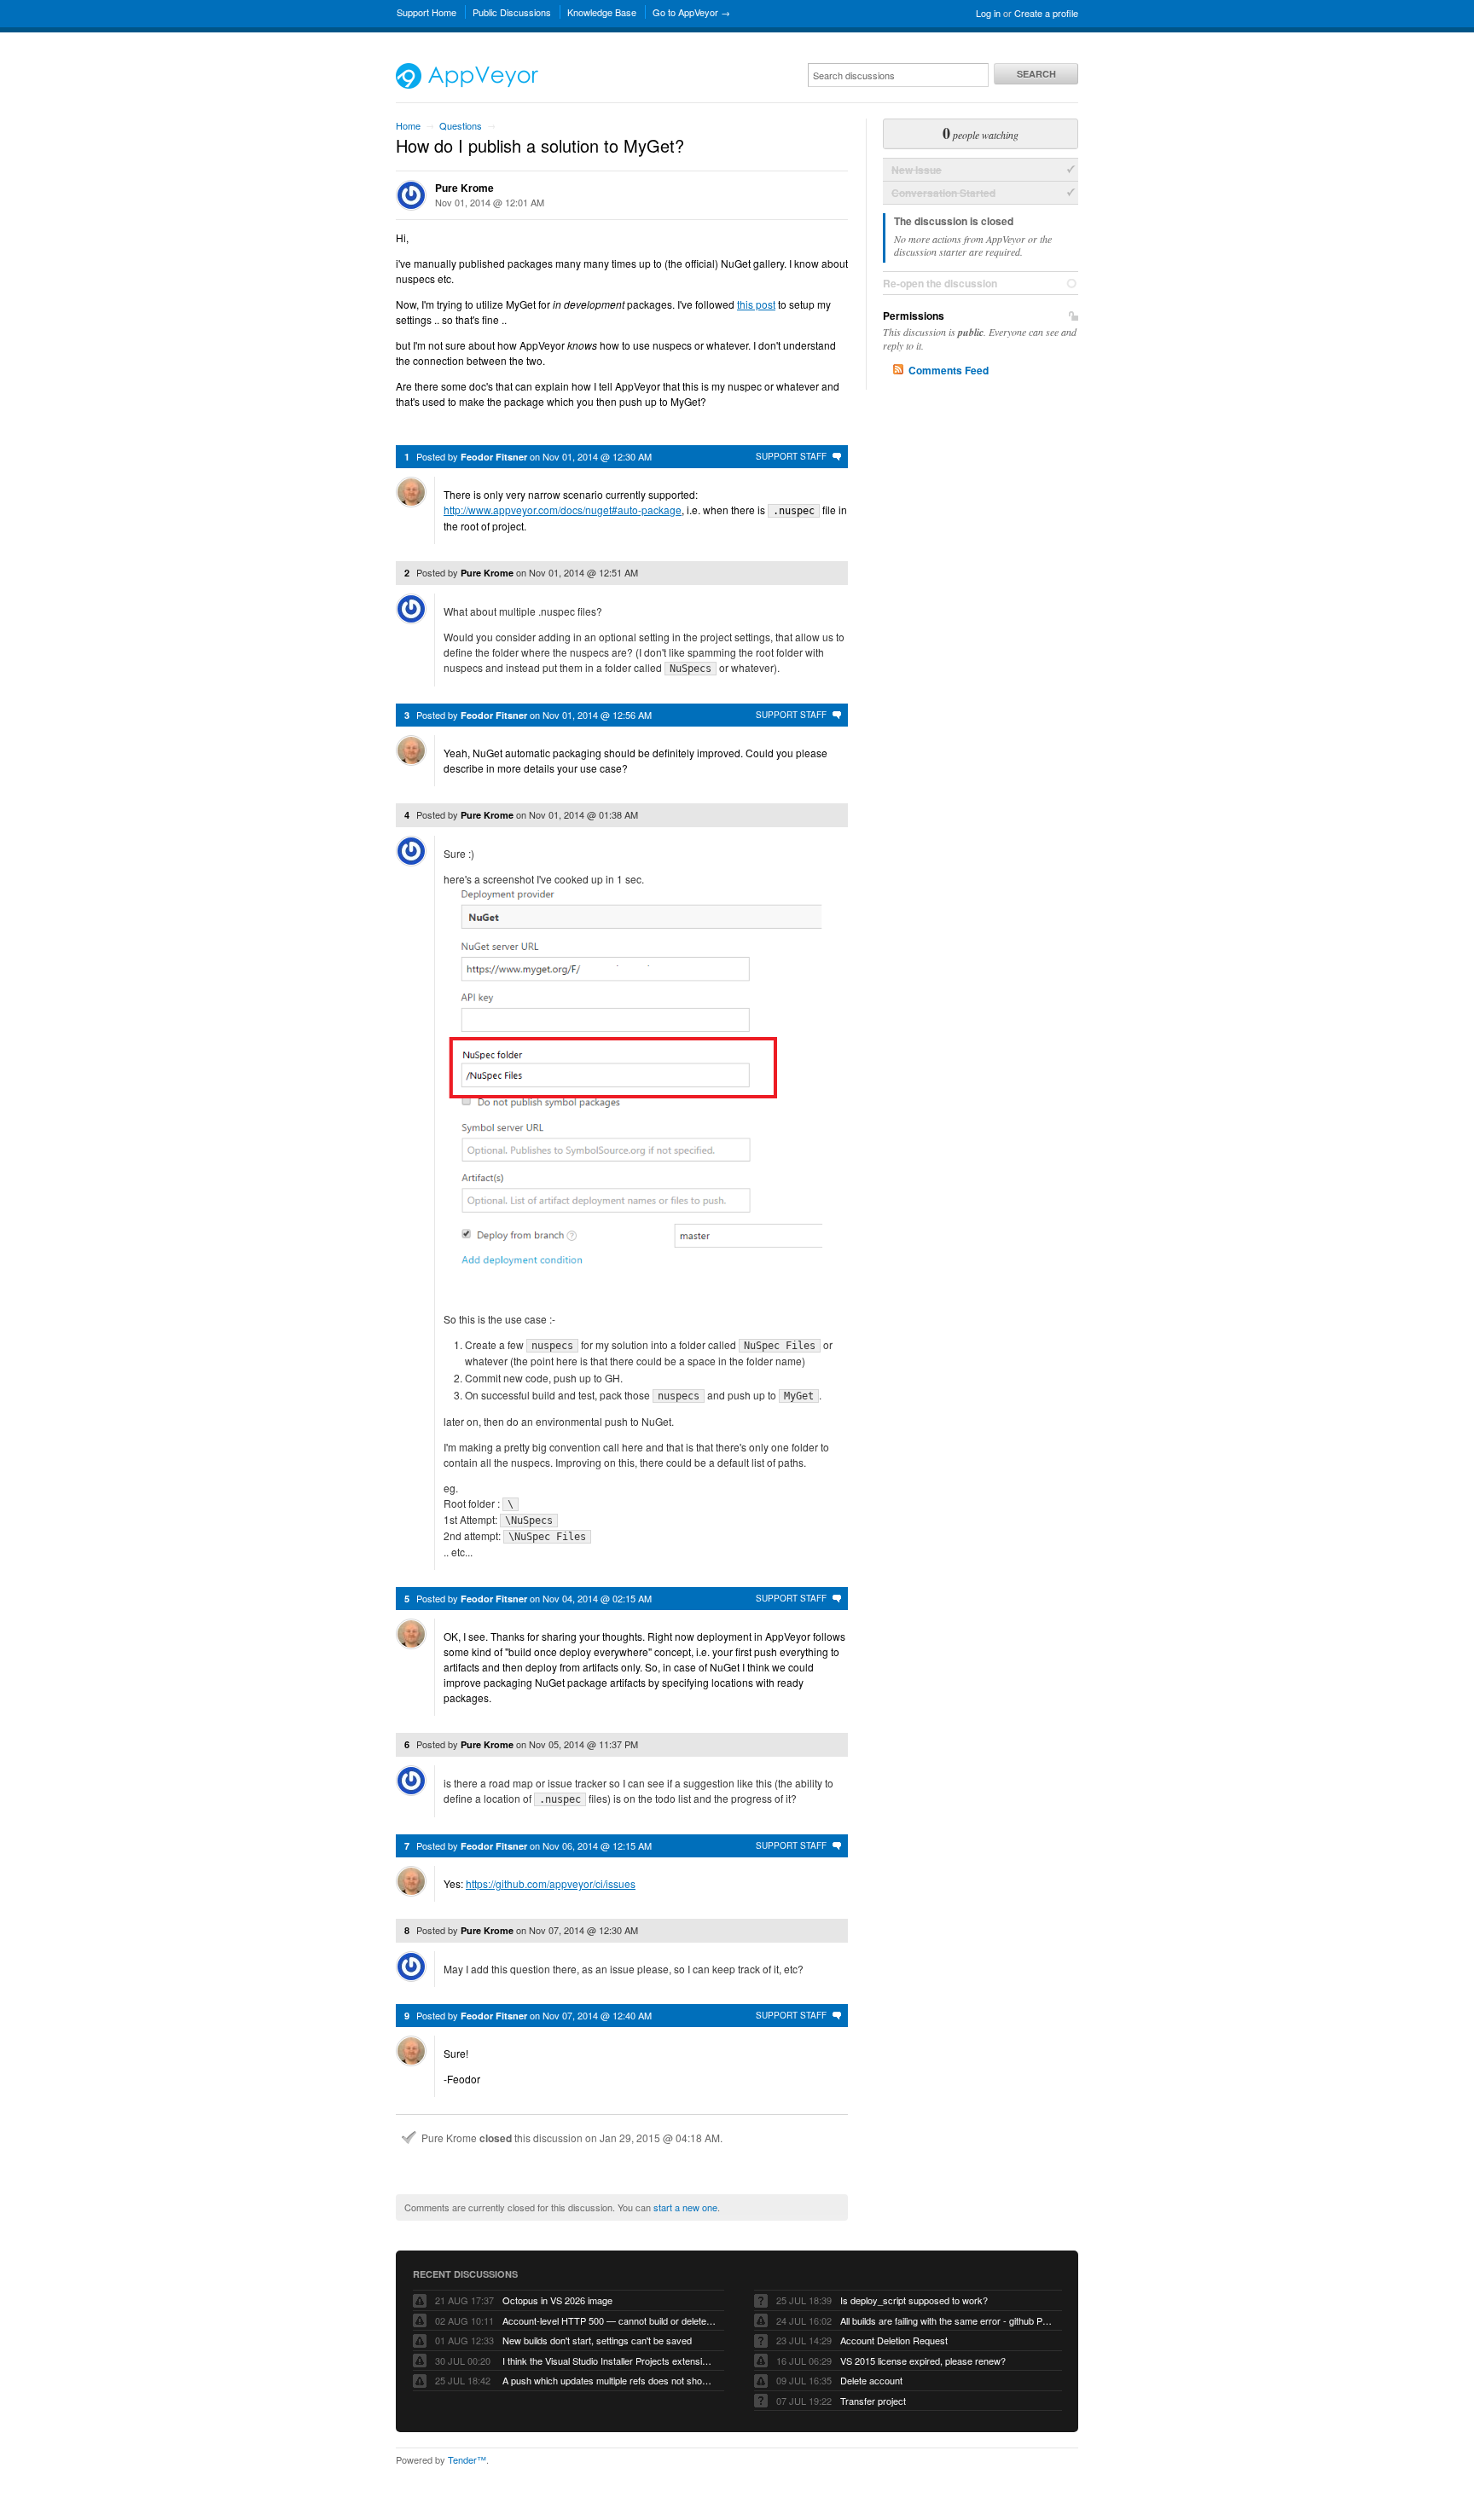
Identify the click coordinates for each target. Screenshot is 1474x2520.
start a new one (685, 2207)
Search (1036, 74)
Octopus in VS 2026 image (557, 2300)
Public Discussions (512, 12)
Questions (461, 125)
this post (756, 304)
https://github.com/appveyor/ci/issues (551, 1883)
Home (408, 125)
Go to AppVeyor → (691, 12)
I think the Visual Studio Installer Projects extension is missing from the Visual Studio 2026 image (609, 2361)
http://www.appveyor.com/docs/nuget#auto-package (563, 510)
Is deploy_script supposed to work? (914, 2300)
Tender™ (467, 2459)
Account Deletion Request (894, 2340)
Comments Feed (949, 370)
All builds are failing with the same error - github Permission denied (947, 2320)
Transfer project (873, 2401)
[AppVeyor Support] (467, 84)
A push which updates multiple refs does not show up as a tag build (609, 2380)
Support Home (427, 12)
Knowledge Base (602, 12)
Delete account (871, 2380)
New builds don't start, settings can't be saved (597, 2340)
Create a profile (1046, 13)
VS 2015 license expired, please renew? (923, 2361)
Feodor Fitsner (494, 457)
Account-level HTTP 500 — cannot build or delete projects (609, 2320)
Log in (988, 13)
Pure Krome (464, 188)
